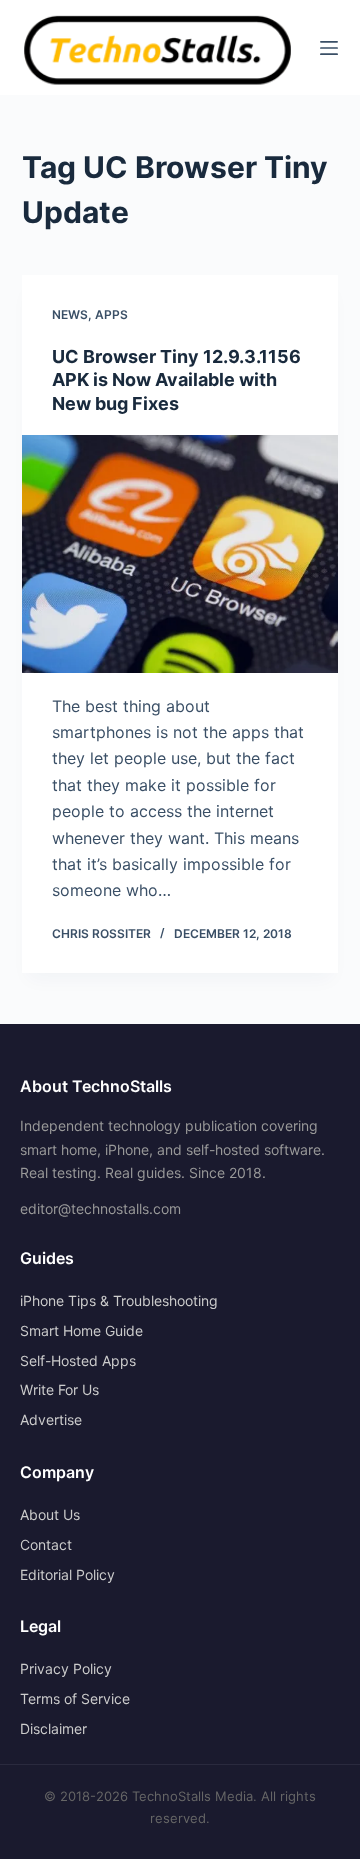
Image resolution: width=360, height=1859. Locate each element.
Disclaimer (53, 1728)
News (70, 314)
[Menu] (329, 48)
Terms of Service (75, 1698)
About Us (50, 1514)
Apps (111, 314)
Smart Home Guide (81, 1330)
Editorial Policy (67, 1574)
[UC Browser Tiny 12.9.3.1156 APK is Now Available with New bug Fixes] (180, 554)
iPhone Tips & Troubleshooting (119, 1300)
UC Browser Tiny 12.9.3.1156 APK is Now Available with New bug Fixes (176, 380)
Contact (46, 1544)
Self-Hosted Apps (78, 1360)
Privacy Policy (66, 1668)
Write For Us (59, 1389)
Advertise (51, 1419)
